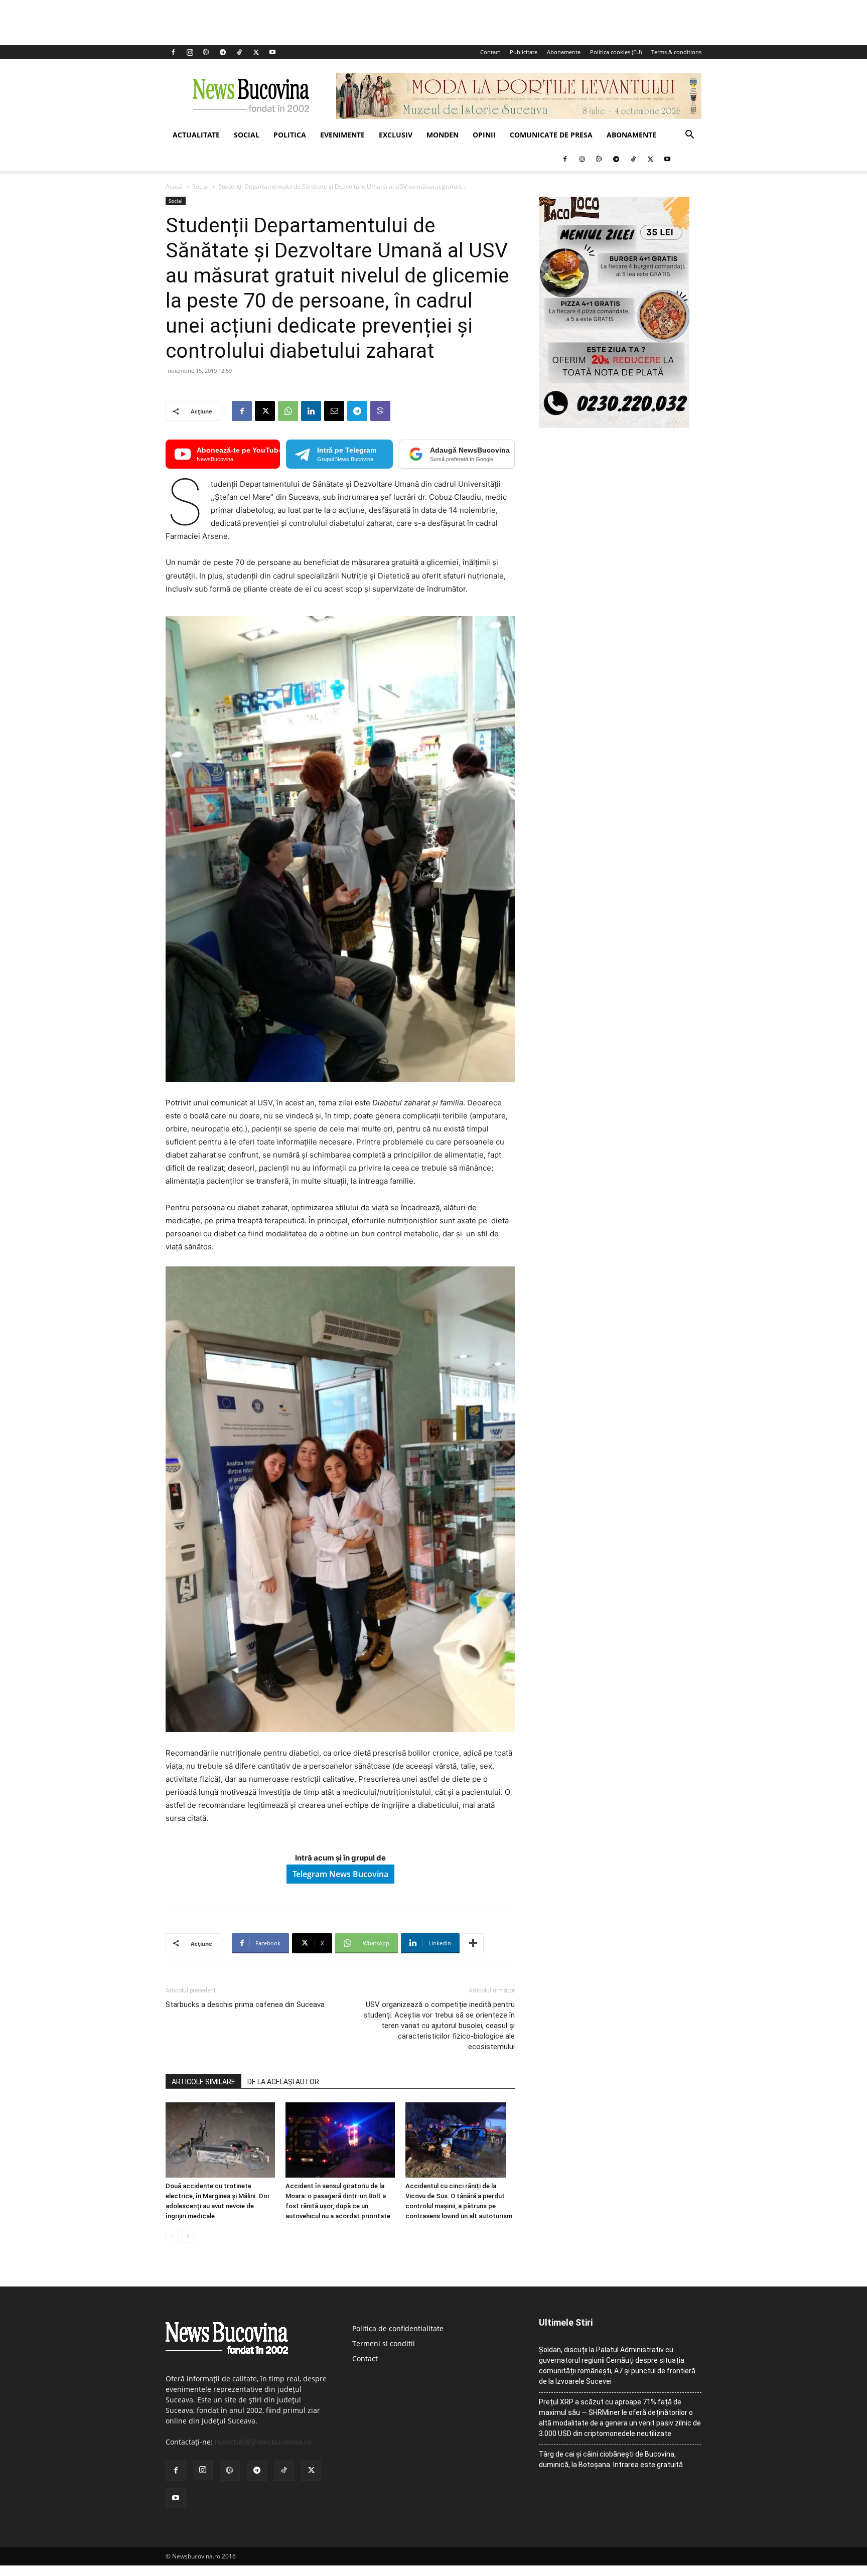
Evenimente (342, 135)
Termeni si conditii (384, 2343)
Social (247, 135)
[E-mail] (334, 411)
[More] (473, 1943)
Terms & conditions (676, 52)
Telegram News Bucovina (340, 1874)
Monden (443, 135)
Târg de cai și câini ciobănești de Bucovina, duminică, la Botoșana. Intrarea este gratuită (611, 2459)
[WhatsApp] (288, 411)
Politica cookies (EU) (616, 52)
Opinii (484, 135)
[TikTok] (239, 52)
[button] (689, 136)
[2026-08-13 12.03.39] (614, 425)
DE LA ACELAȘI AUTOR (283, 2082)
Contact (490, 52)
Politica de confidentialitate (398, 2328)
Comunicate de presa (551, 135)
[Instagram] (190, 52)
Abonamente (564, 52)
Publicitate (524, 52)
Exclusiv (396, 135)
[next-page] (188, 2236)
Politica (290, 135)
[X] (256, 52)
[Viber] (380, 411)
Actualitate (196, 135)
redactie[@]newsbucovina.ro (263, 2442)
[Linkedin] (311, 411)
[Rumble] (206, 52)
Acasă (174, 186)
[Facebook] (173, 52)
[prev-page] (172, 2236)
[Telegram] (223, 52)
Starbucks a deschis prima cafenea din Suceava (245, 2005)
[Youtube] (272, 52)
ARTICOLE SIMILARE (203, 2082)
